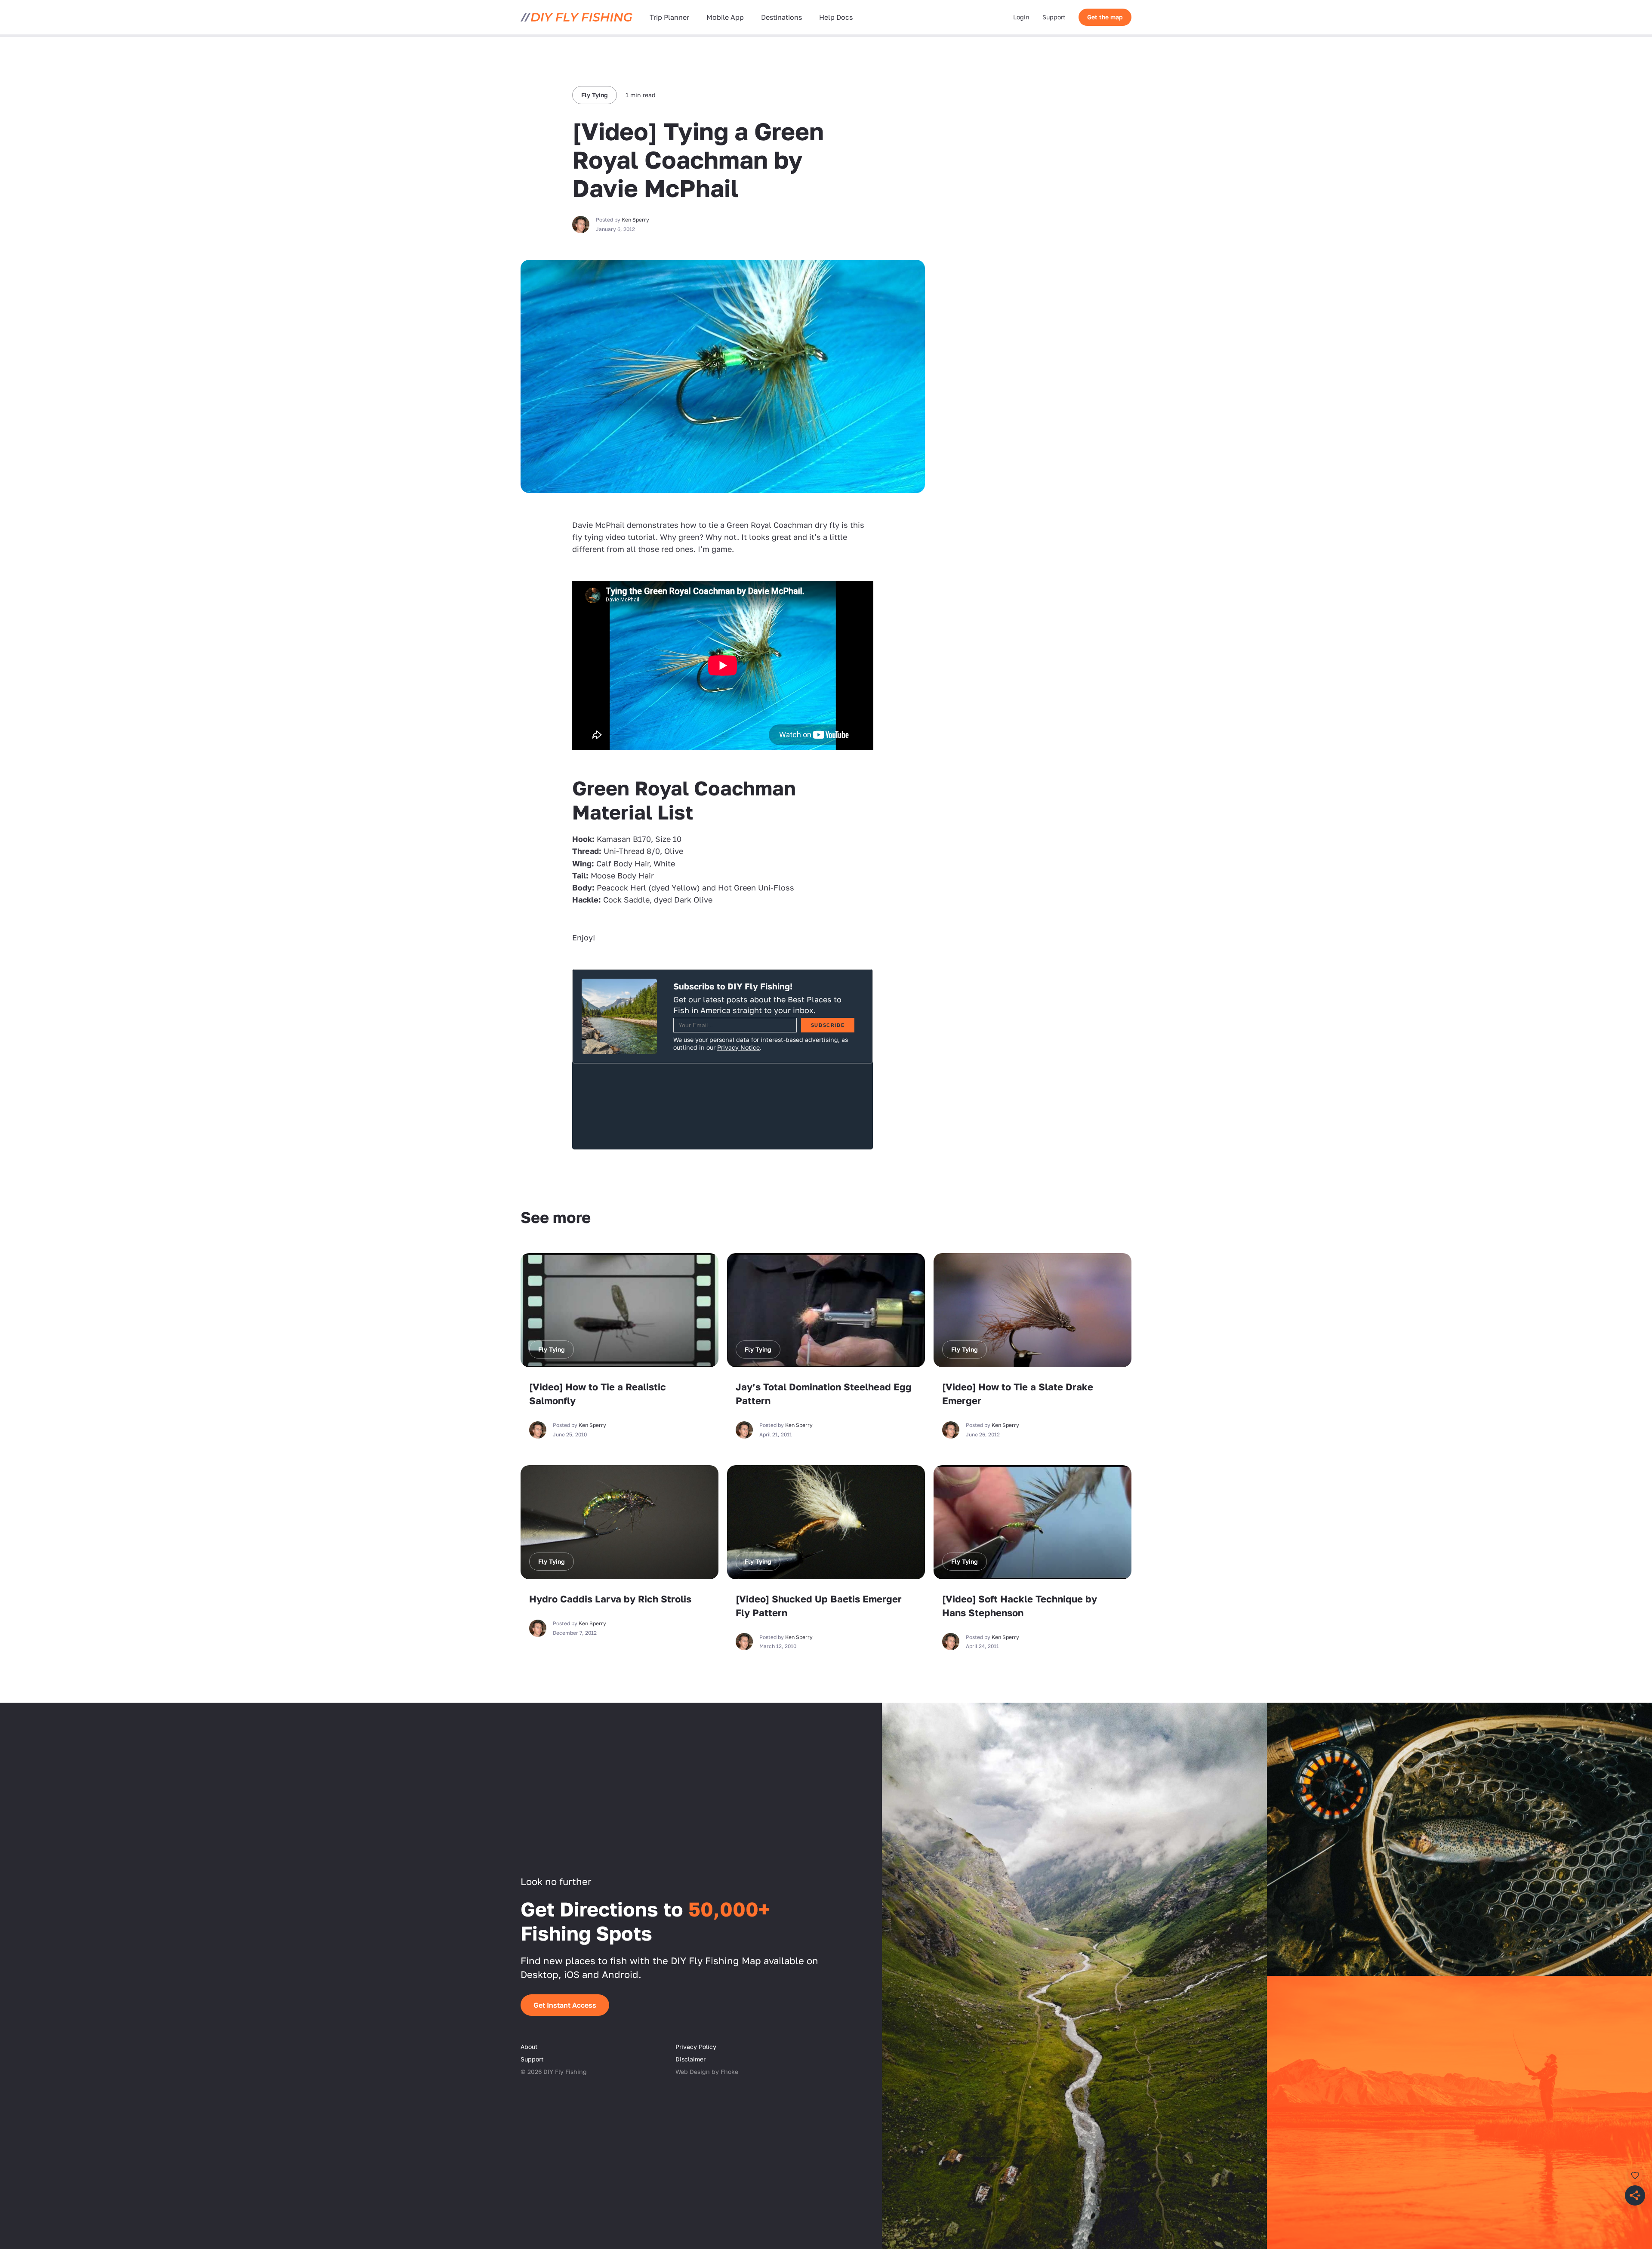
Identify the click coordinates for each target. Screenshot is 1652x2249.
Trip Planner (669, 17)
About (529, 2047)
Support (1054, 17)
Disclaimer (690, 2059)
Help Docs (836, 17)
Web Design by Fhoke (707, 2072)
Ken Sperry (635, 220)
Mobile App (725, 17)
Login (1021, 17)
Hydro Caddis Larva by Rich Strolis (610, 1599)
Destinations (781, 17)
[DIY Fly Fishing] (576, 17)
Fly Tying (595, 95)
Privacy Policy (696, 2047)
